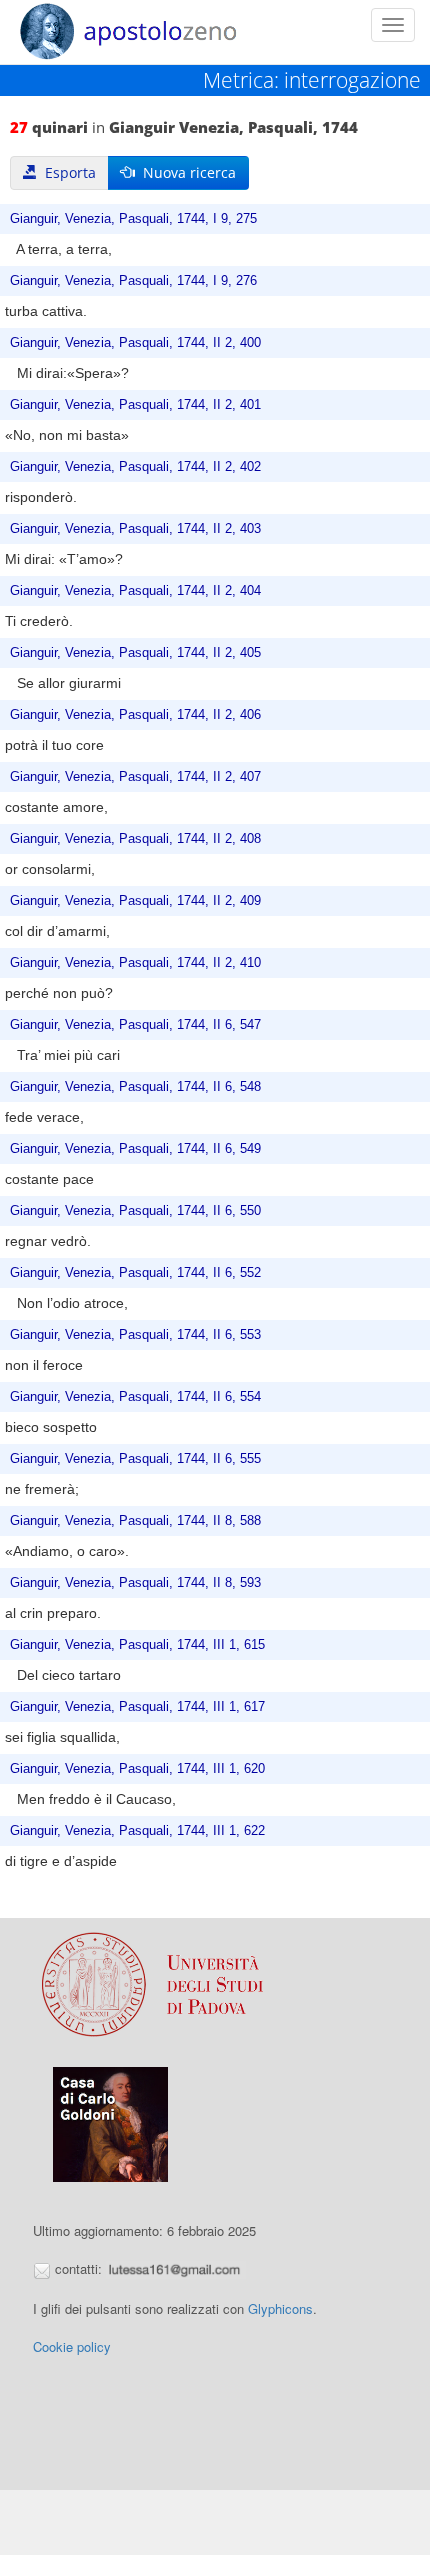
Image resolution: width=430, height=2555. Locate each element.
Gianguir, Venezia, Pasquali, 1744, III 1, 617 (137, 1707)
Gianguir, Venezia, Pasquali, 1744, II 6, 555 (135, 1459)
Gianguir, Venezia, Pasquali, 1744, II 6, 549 (135, 1149)
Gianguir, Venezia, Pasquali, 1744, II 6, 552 (135, 1273)
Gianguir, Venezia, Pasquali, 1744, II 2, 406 (135, 715)
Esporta (66, 172)
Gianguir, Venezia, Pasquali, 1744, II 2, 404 (135, 591)
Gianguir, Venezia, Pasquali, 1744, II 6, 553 (135, 1335)
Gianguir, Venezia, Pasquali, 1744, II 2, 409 (135, 901)
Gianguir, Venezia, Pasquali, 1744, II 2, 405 (135, 653)
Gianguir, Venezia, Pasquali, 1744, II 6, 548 (135, 1087)
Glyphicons (280, 2308)
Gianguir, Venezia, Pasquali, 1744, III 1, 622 (137, 1831)
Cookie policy (72, 2346)
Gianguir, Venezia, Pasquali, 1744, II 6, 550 (135, 1211)
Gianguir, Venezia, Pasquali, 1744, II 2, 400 (135, 343)
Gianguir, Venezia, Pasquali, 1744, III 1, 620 (137, 1769)
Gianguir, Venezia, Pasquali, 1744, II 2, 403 (135, 529)
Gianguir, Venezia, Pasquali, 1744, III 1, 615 (137, 1645)
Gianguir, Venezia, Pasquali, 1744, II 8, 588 (135, 1521)
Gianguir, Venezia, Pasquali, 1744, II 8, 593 (135, 1583)
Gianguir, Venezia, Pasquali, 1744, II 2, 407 (135, 777)
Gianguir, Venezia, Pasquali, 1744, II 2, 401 (135, 405)
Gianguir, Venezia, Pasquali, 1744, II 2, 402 (135, 467)
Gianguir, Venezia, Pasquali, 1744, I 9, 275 (133, 219)
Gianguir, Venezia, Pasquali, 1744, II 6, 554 (135, 1397)
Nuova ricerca (185, 172)
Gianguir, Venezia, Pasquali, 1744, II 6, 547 (135, 1025)
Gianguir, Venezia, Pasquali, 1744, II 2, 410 (135, 963)
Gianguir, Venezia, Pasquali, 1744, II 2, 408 (135, 839)
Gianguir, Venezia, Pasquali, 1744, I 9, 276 (133, 281)
